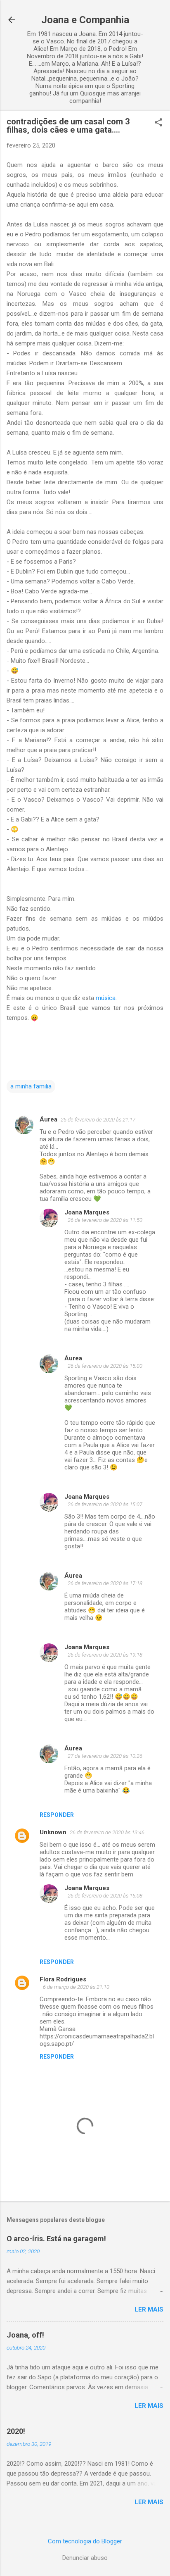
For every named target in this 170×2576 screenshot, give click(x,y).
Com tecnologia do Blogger (85, 2541)
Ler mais (149, 2309)
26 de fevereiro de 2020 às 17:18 (105, 1583)
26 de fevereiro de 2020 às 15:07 (105, 1504)
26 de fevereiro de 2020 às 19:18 (105, 1655)
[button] (158, 123)
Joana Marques (87, 1212)
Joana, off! (25, 2335)
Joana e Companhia (85, 20)
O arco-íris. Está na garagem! (56, 2239)
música (106, 998)
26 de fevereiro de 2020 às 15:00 (105, 1366)
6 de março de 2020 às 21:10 (76, 1987)
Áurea (48, 1119)
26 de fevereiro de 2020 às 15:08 (105, 1896)
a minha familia (31, 1086)
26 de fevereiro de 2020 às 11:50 (105, 1220)
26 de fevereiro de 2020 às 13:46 (107, 1832)
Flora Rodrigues (63, 1979)
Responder (57, 1815)
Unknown (53, 1832)
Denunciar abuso (85, 2558)
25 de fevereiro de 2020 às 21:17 (98, 1120)
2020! (16, 2431)
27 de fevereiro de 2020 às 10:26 (105, 1756)
